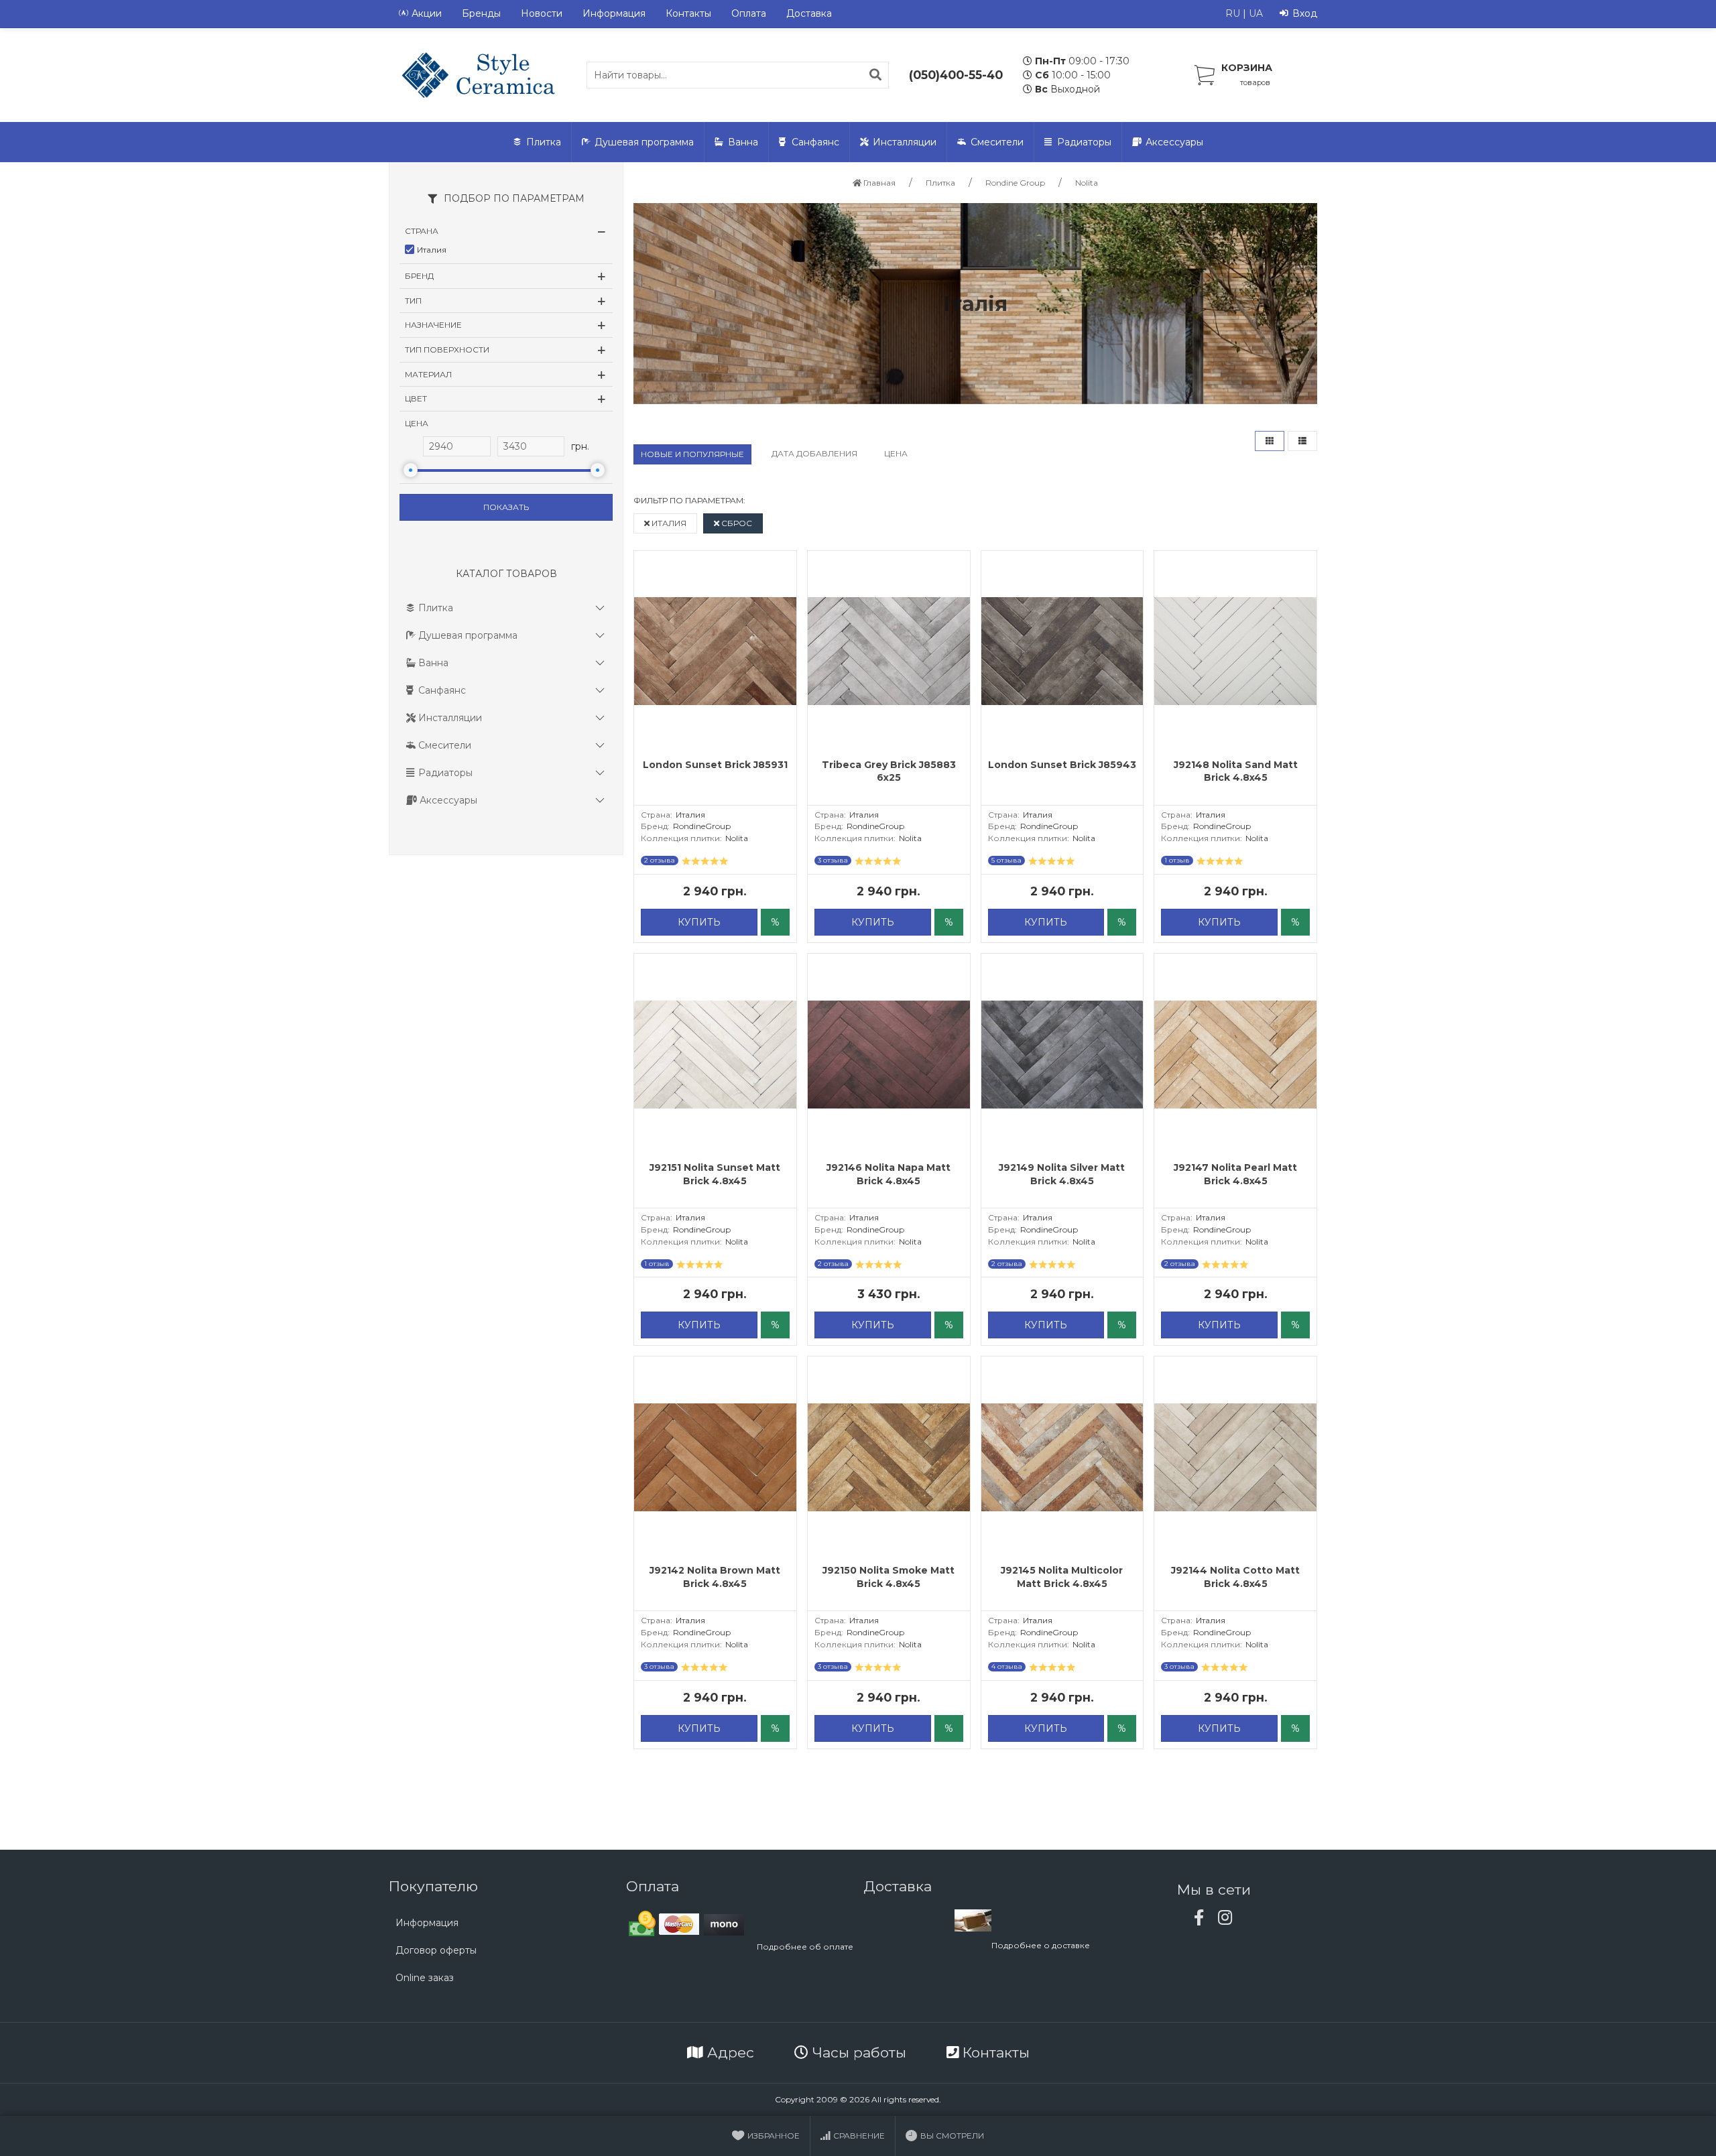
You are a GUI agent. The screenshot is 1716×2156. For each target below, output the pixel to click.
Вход (1305, 13)
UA (1256, 13)
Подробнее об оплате (805, 1947)
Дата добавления (814, 453)
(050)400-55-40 (956, 75)
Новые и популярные (692, 454)
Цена (896, 453)
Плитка (544, 142)
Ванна (743, 142)
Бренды (481, 13)
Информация (614, 13)
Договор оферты (436, 1950)
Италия (668, 523)
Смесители (997, 142)
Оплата (749, 13)
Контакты (688, 13)
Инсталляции (905, 142)
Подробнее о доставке (1041, 1945)
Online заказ (425, 1978)
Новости (542, 13)
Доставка (809, 13)
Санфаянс (815, 142)
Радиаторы (1084, 142)
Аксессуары (1174, 142)
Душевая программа (644, 142)
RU (1233, 13)
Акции (427, 13)
